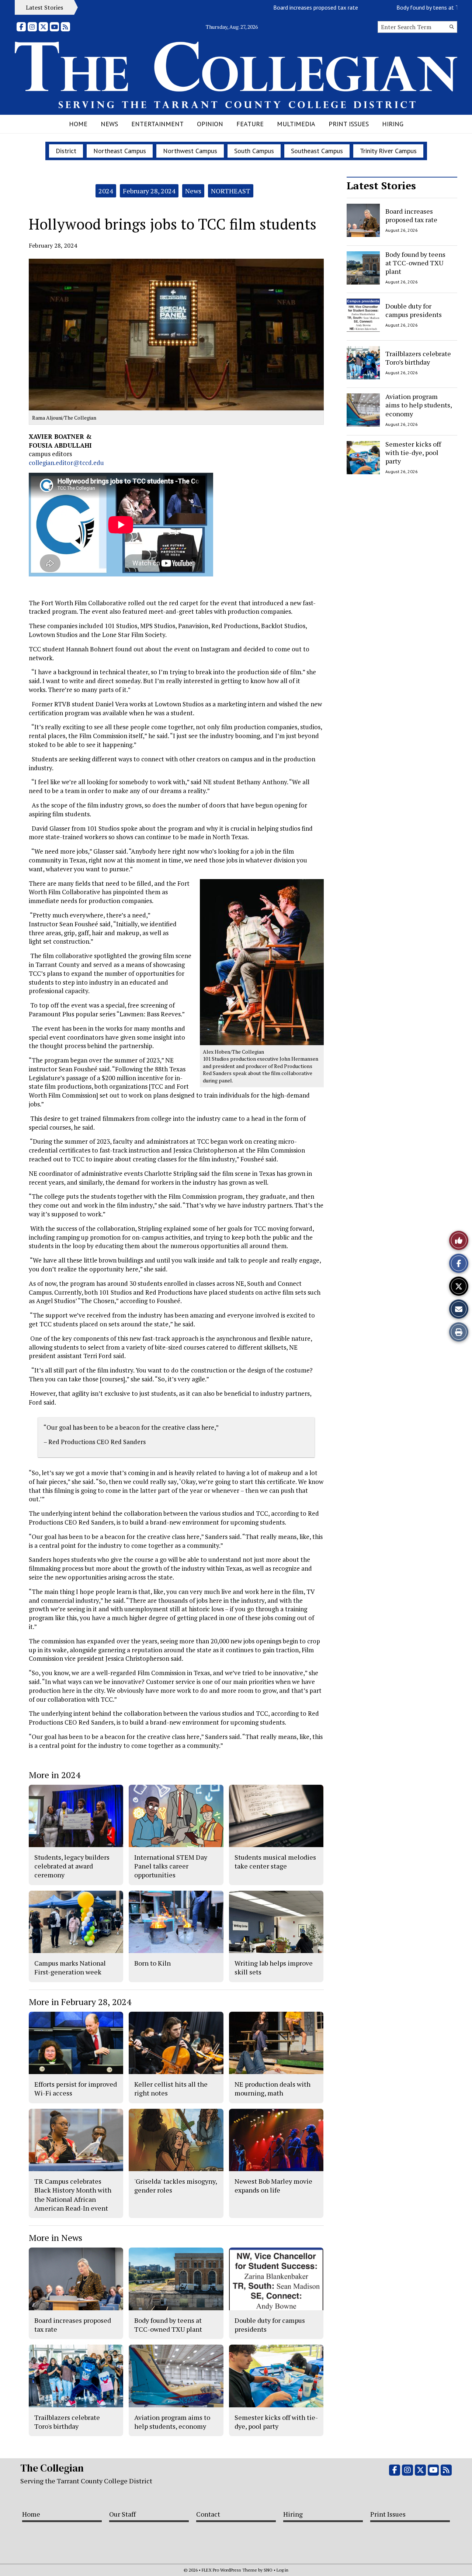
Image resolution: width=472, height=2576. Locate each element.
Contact (208, 2514)
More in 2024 (55, 1775)
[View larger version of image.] (176, 335)
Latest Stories (381, 185)
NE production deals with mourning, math (273, 2088)
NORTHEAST (231, 191)
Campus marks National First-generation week (70, 1967)
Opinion (210, 124)
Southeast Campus (317, 151)
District (66, 151)
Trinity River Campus (388, 151)
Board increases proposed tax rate (265, 7)
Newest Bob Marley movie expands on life (273, 2186)
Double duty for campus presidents (414, 310)
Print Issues (349, 124)
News (109, 124)
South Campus (254, 151)
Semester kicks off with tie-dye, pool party (413, 453)
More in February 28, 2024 (80, 2002)
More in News (55, 2238)
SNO (268, 2570)
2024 (106, 191)
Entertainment (157, 124)
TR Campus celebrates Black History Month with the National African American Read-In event (73, 2195)
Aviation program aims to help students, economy (419, 405)
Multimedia (296, 124)
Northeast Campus (120, 151)
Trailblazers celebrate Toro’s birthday (418, 357)
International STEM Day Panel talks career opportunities (171, 1866)
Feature (250, 124)
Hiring (393, 124)
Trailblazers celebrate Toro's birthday (67, 2422)
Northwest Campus (190, 151)
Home (78, 124)
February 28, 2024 (149, 191)
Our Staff (122, 2514)
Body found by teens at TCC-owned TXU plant (403, 7)
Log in (282, 2570)
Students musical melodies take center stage (275, 1862)
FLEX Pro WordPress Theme (229, 2570)
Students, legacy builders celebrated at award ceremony (72, 1866)
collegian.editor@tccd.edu (66, 463)
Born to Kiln (152, 1963)
